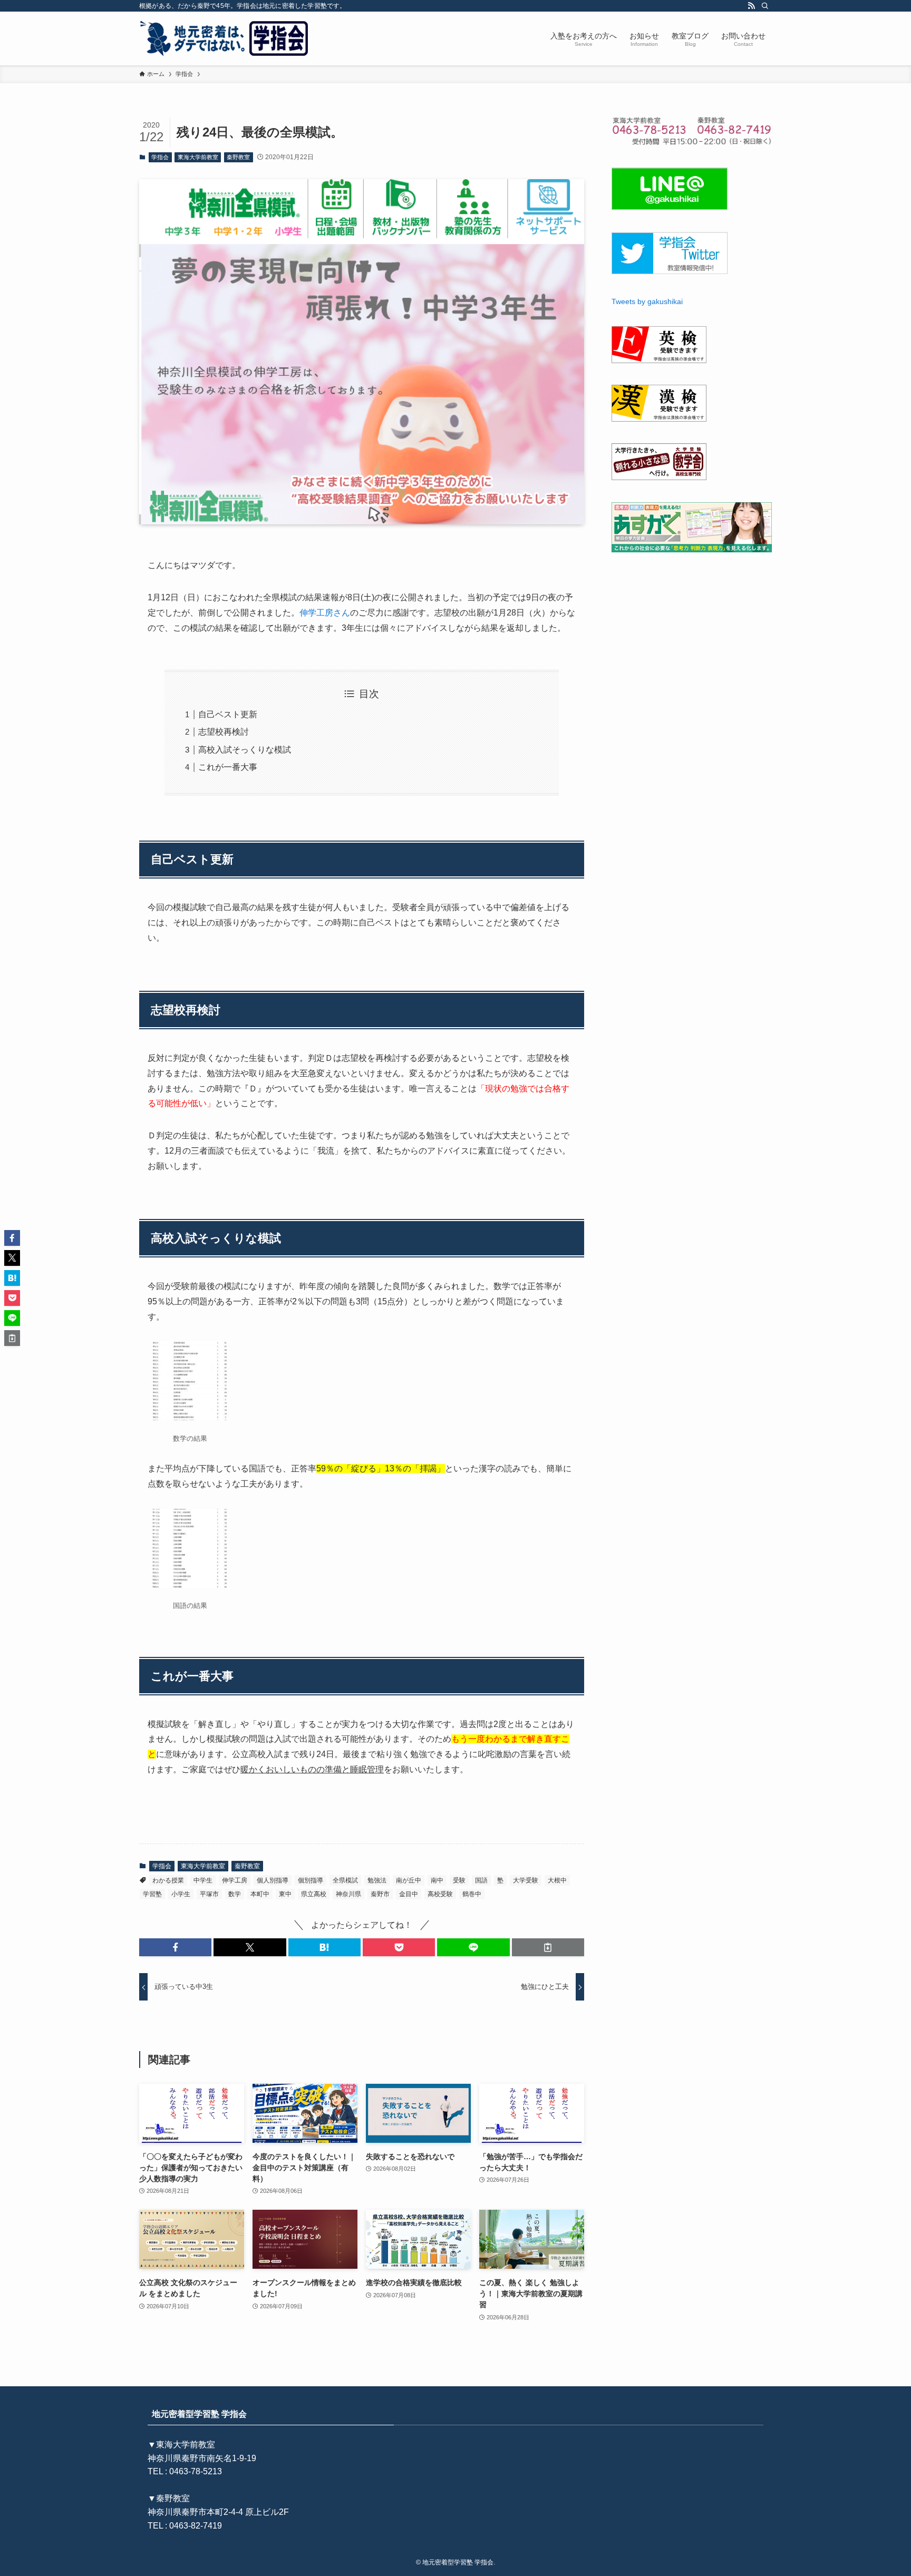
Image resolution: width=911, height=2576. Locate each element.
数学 (235, 1894)
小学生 (181, 1894)
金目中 (409, 1894)
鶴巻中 (472, 1894)
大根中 (557, 1880)
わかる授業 (168, 1880)
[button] (175, 1947)
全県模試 (345, 1880)
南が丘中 (409, 1880)
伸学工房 (235, 1880)
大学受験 (526, 1880)
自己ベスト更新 (228, 714)
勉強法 (377, 1880)
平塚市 (209, 1894)
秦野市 (380, 1894)
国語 (481, 1880)
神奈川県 (348, 1894)
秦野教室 (238, 157)
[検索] (765, 6)
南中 (437, 1880)
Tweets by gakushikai (647, 301)
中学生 (203, 1880)
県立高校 (314, 1894)
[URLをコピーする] (548, 1947)
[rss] (751, 6)
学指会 (160, 157)
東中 (285, 1894)
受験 (459, 1880)
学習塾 (152, 1894)
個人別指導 (273, 1880)
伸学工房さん (325, 613)
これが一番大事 (228, 767)
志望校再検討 (224, 732)
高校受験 (440, 1894)
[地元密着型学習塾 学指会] (225, 38)
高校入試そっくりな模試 (245, 750)
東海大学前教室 (198, 157)
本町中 (260, 1894)
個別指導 (311, 1880)
